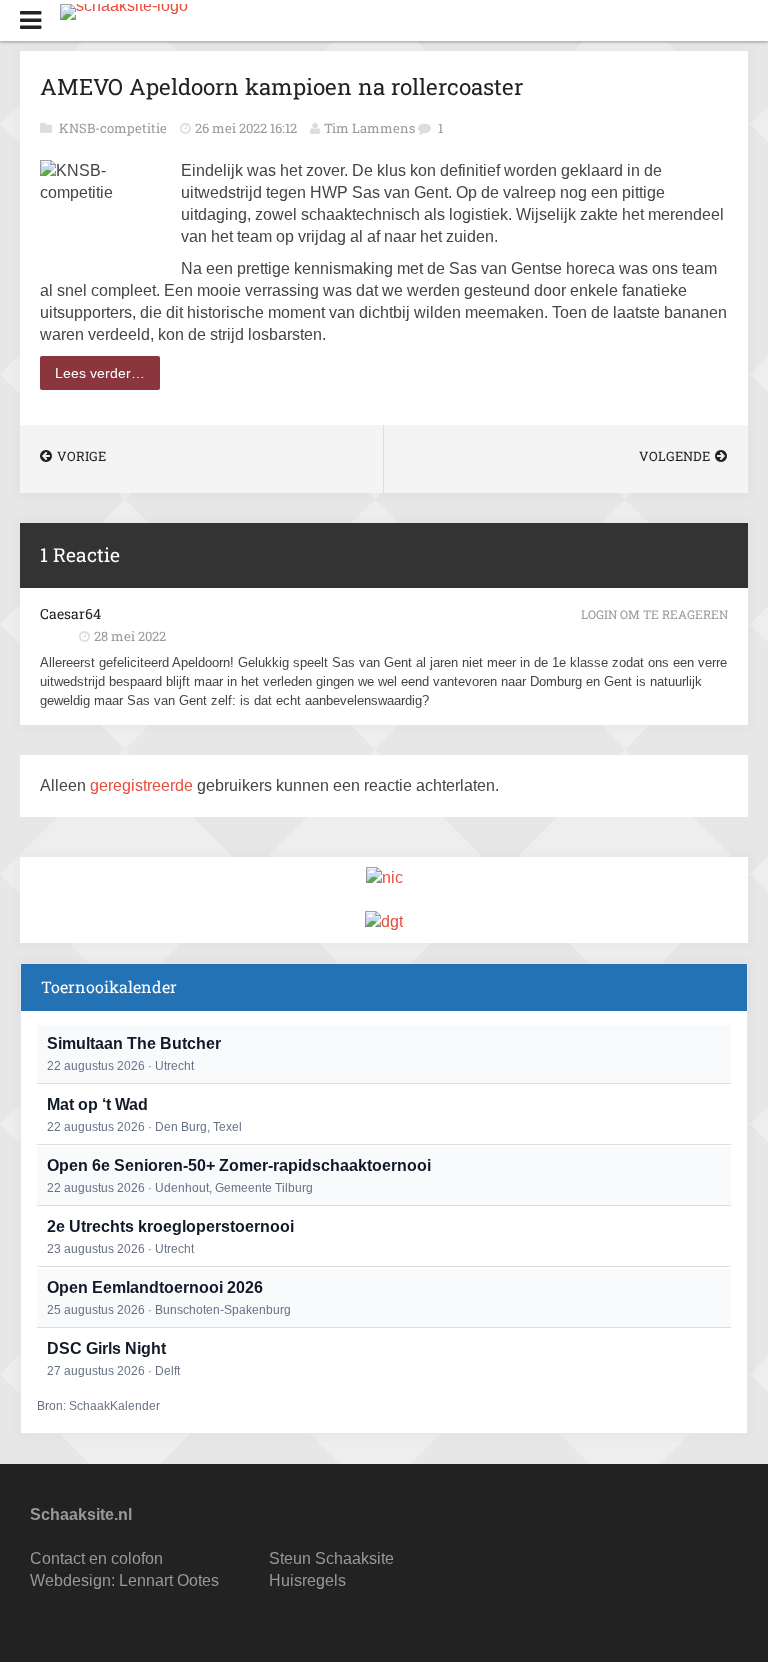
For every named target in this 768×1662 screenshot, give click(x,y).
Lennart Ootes (169, 1580)
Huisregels (307, 1580)
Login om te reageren (654, 614)
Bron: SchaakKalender (98, 1406)
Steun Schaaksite (331, 1558)
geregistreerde (143, 785)
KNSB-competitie (114, 128)
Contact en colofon (96, 1558)
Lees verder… (100, 373)
